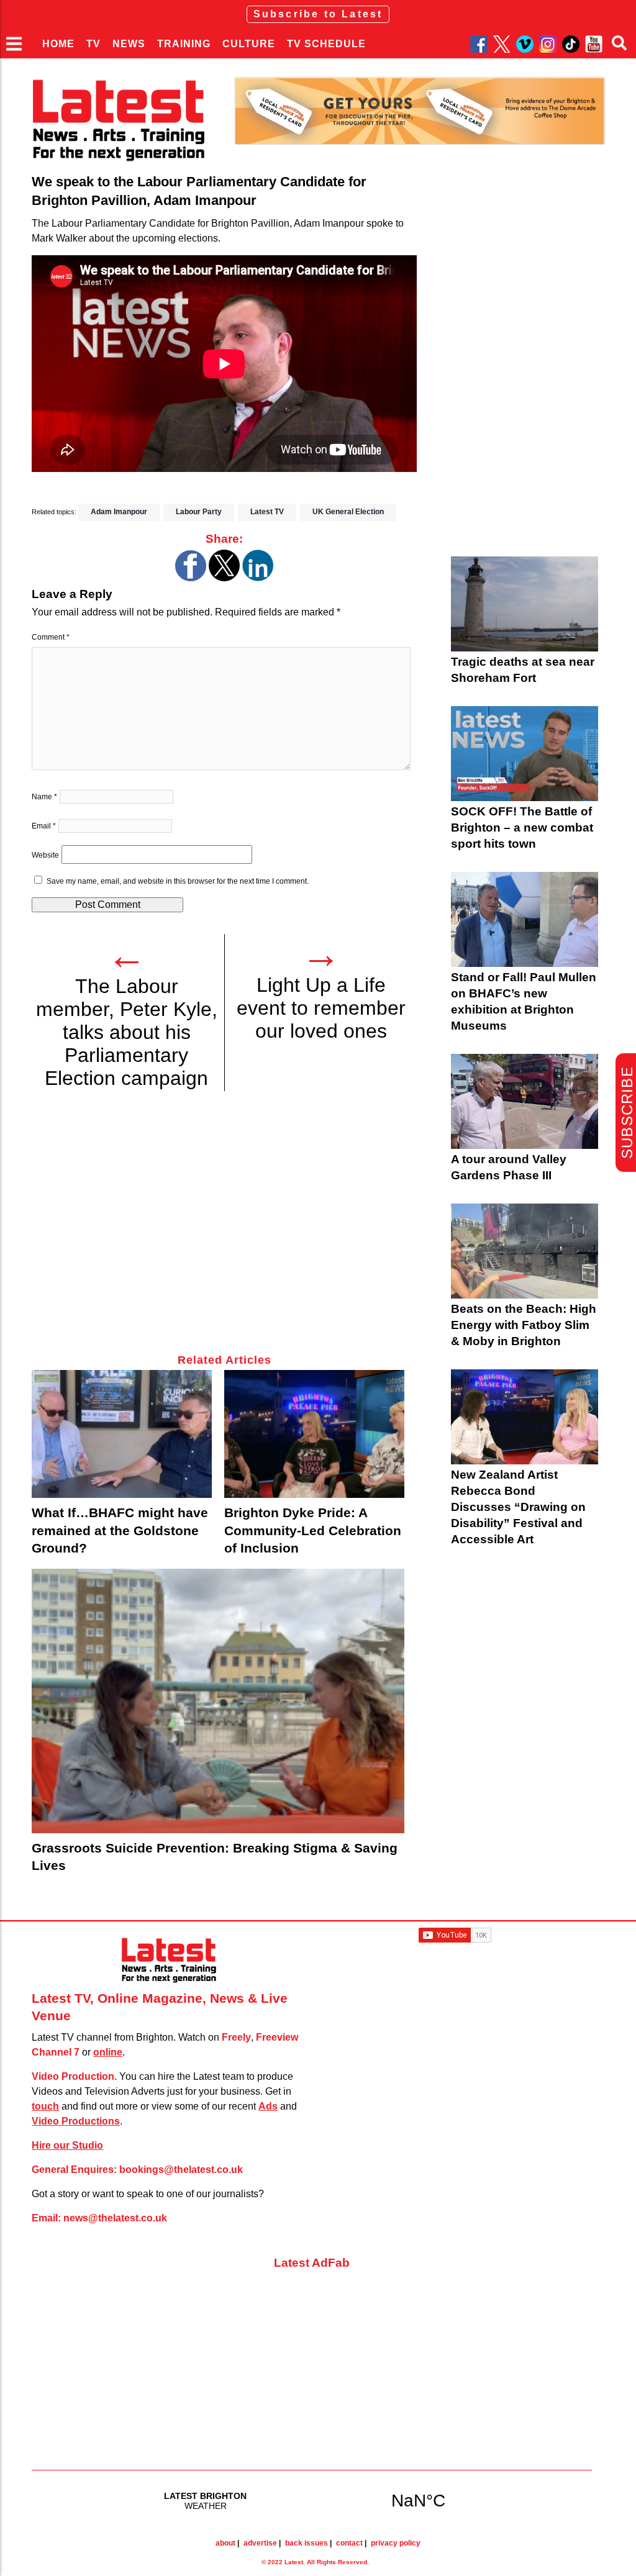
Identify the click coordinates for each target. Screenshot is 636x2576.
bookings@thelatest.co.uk (181, 2170)
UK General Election (348, 512)
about (225, 2543)
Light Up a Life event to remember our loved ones (321, 1008)
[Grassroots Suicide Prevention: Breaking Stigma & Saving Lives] (218, 1701)
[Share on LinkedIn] (258, 578)
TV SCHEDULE (326, 44)
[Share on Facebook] (191, 578)
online (108, 2052)
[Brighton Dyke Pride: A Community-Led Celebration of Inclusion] (314, 1434)
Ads (268, 2106)
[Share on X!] (224, 578)
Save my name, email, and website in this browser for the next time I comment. (178, 881)
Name (44, 797)
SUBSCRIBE (627, 1113)
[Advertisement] (224, 1230)
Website (45, 855)
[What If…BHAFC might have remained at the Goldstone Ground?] (122, 1434)
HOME (58, 44)
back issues (307, 2543)
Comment (51, 637)
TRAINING (184, 44)
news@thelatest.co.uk (115, 2218)
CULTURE (249, 44)
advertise (260, 2543)
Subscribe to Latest (318, 14)
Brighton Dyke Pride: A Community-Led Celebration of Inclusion (313, 1530)
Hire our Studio (67, 2145)
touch (45, 2106)
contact (349, 2543)
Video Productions (76, 2121)
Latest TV (267, 512)
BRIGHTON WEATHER (312, 2500)
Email (44, 826)
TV (93, 44)
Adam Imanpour (119, 512)
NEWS (129, 44)
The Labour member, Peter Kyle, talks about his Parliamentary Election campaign (127, 1032)
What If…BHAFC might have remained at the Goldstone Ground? (120, 1530)
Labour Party (199, 512)
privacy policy (396, 2543)
